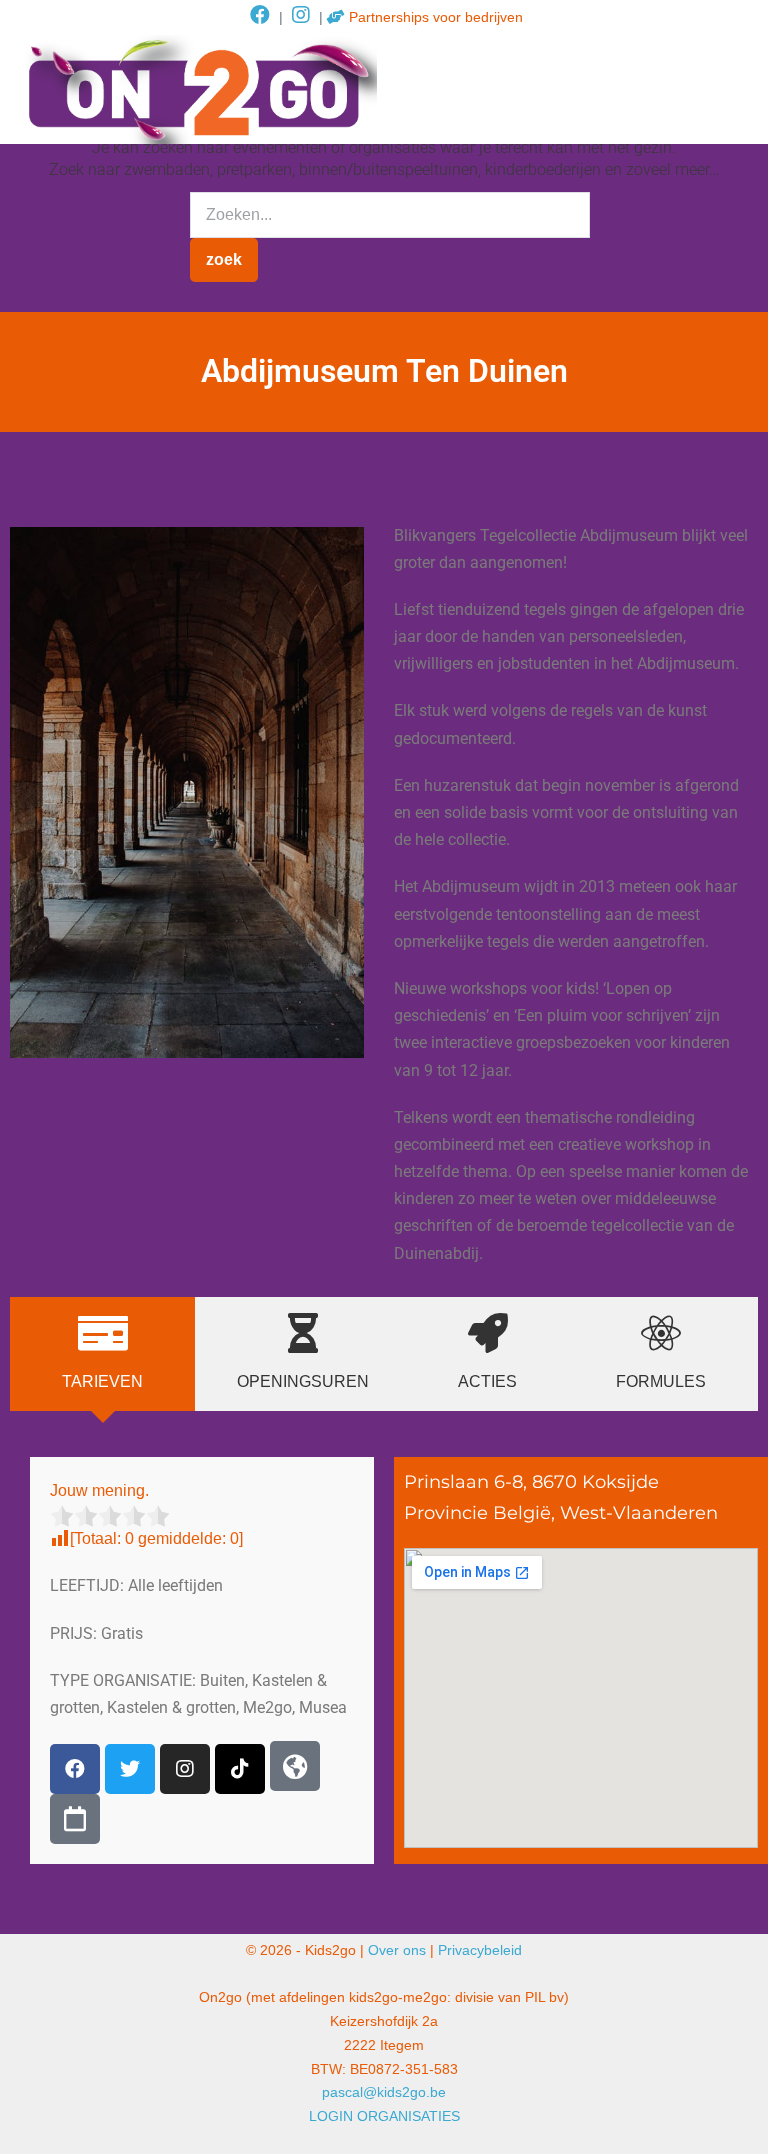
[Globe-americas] (295, 1766)
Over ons (397, 1950)
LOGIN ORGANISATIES (384, 2116)
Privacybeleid (480, 1950)
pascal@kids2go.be (384, 2092)
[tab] (102, 1354)
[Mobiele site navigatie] (738, 90)
